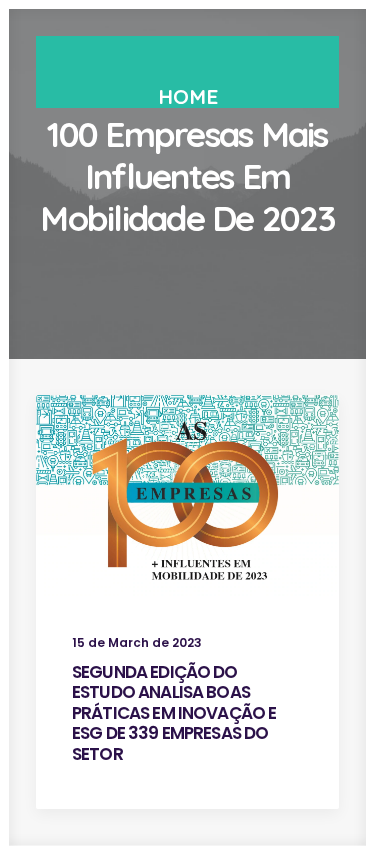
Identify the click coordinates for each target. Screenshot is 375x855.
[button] (187, 495)
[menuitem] (187, 96)
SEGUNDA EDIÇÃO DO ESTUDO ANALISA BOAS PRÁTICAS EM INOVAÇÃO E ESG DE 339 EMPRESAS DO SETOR (174, 713)
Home (188, 96)
